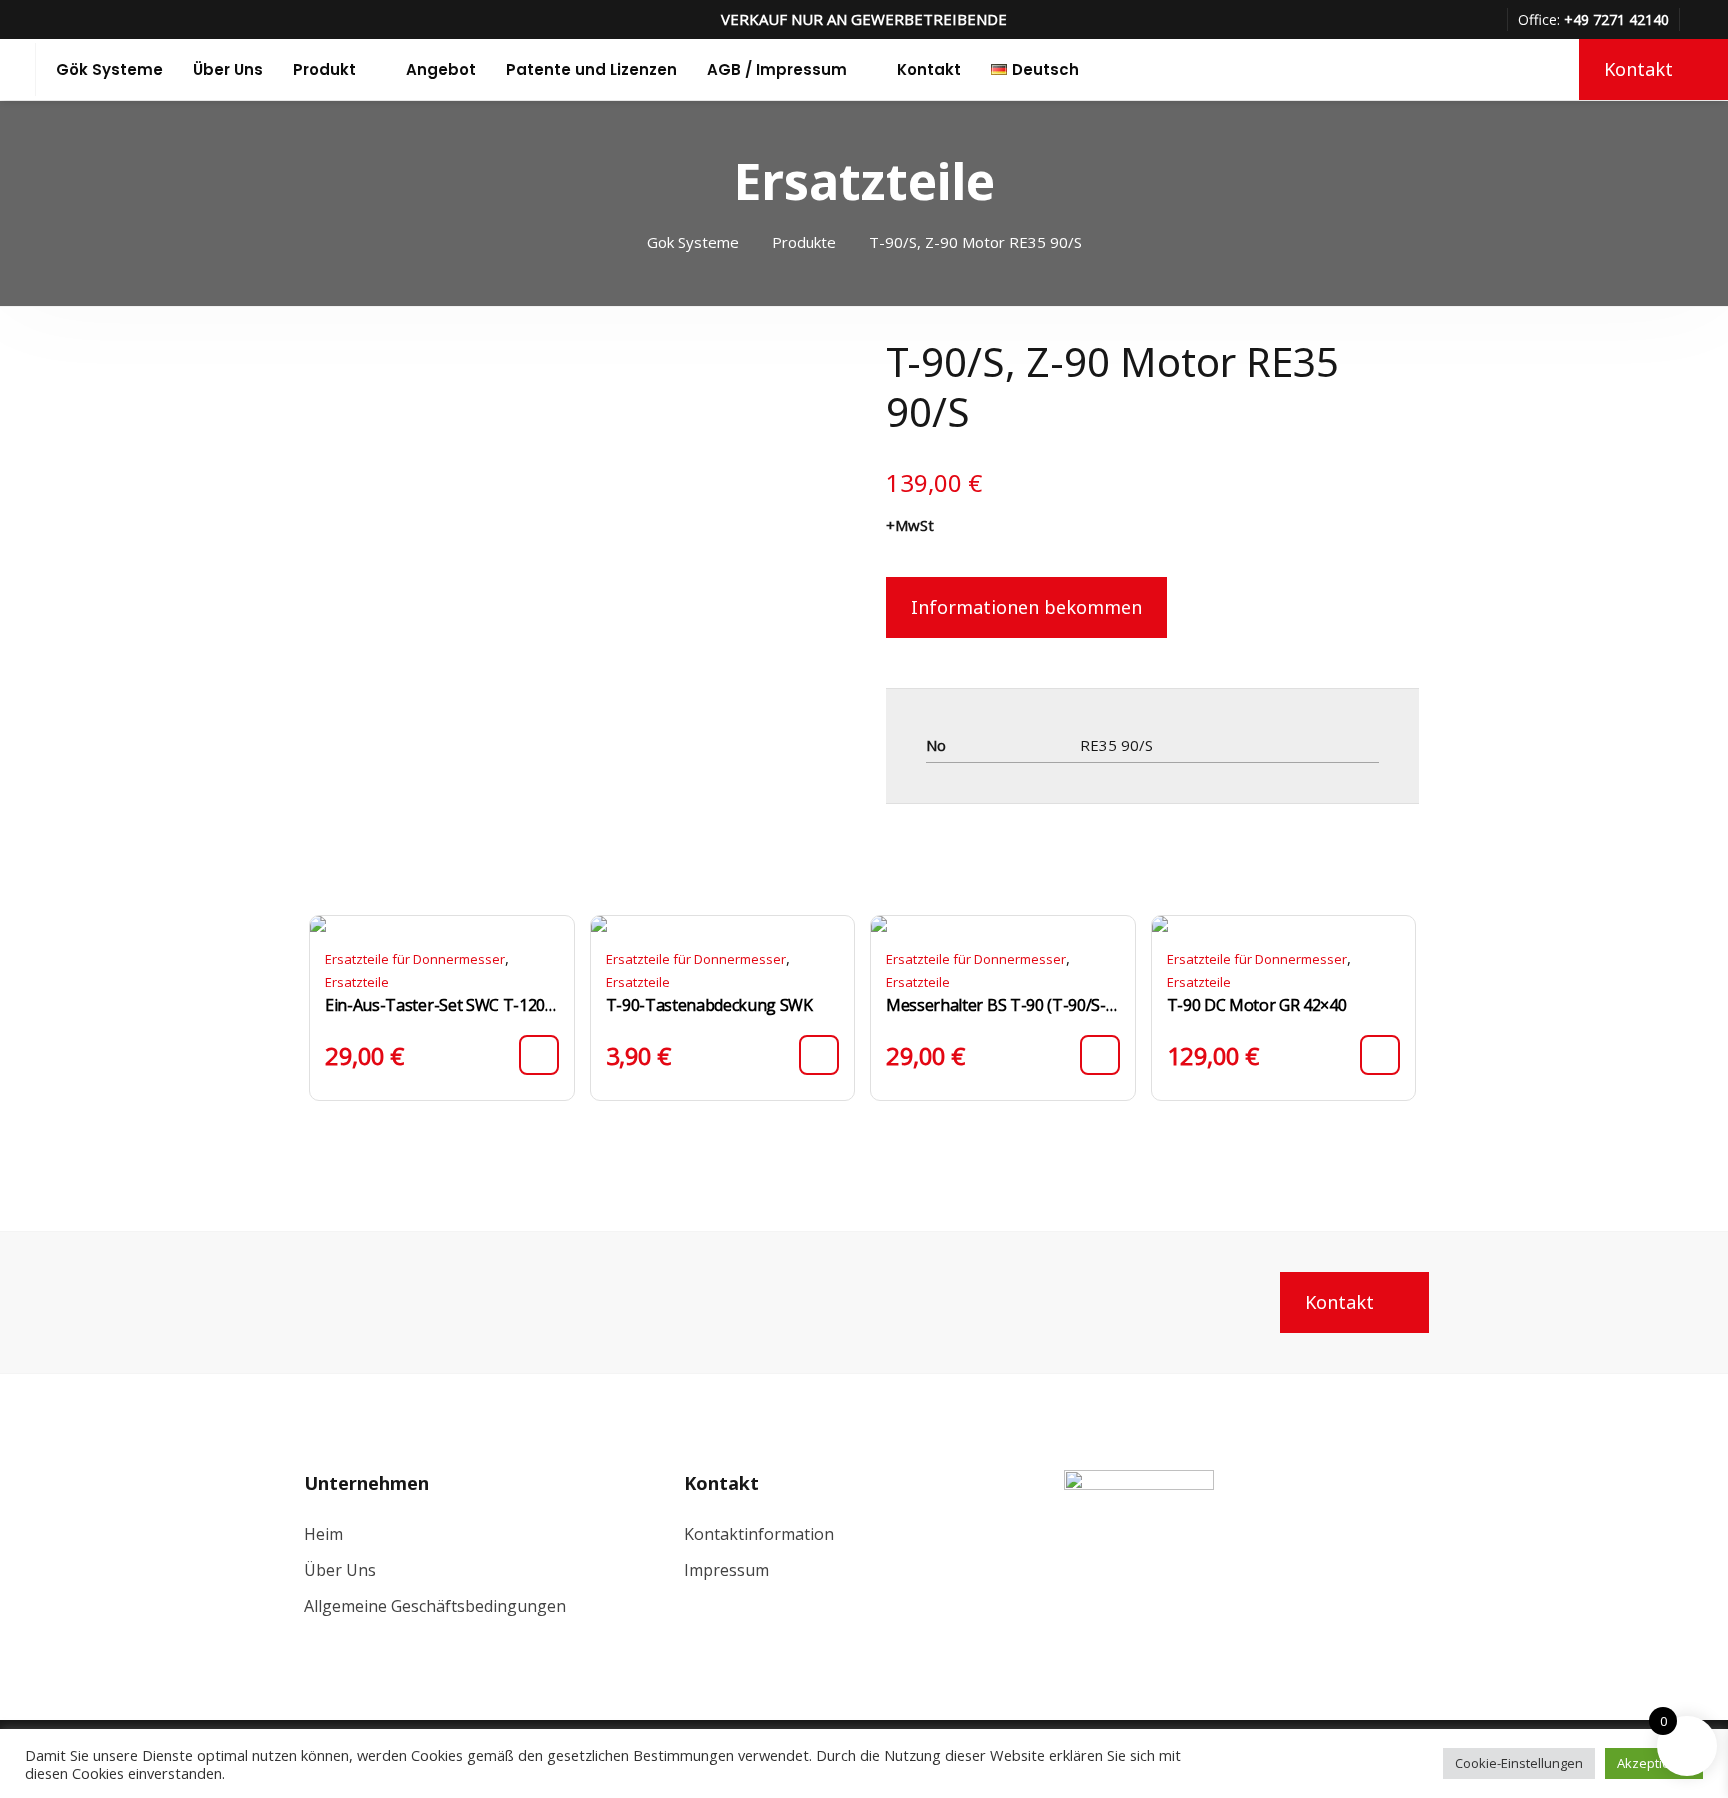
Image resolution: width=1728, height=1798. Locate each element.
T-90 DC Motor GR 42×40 (1257, 1005)
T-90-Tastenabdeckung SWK (709, 1005)
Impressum (726, 1570)
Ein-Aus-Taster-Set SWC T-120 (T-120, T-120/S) (442, 1005)
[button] (539, 1055)
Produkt (324, 69)
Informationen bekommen (1026, 607)
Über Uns (228, 69)
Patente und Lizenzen (591, 69)
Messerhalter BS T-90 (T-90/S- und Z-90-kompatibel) (1003, 1005)
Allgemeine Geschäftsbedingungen (435, 1606)
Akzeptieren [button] (1654, 1763)
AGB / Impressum (777, 69)
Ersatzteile (357, 982)
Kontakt (929, 69)
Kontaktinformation (759, 1534)
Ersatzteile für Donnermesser (415, 959)
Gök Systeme (109, 69)
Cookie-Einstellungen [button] (1519, 1763)
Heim (323, 1534)
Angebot (441, 69)
